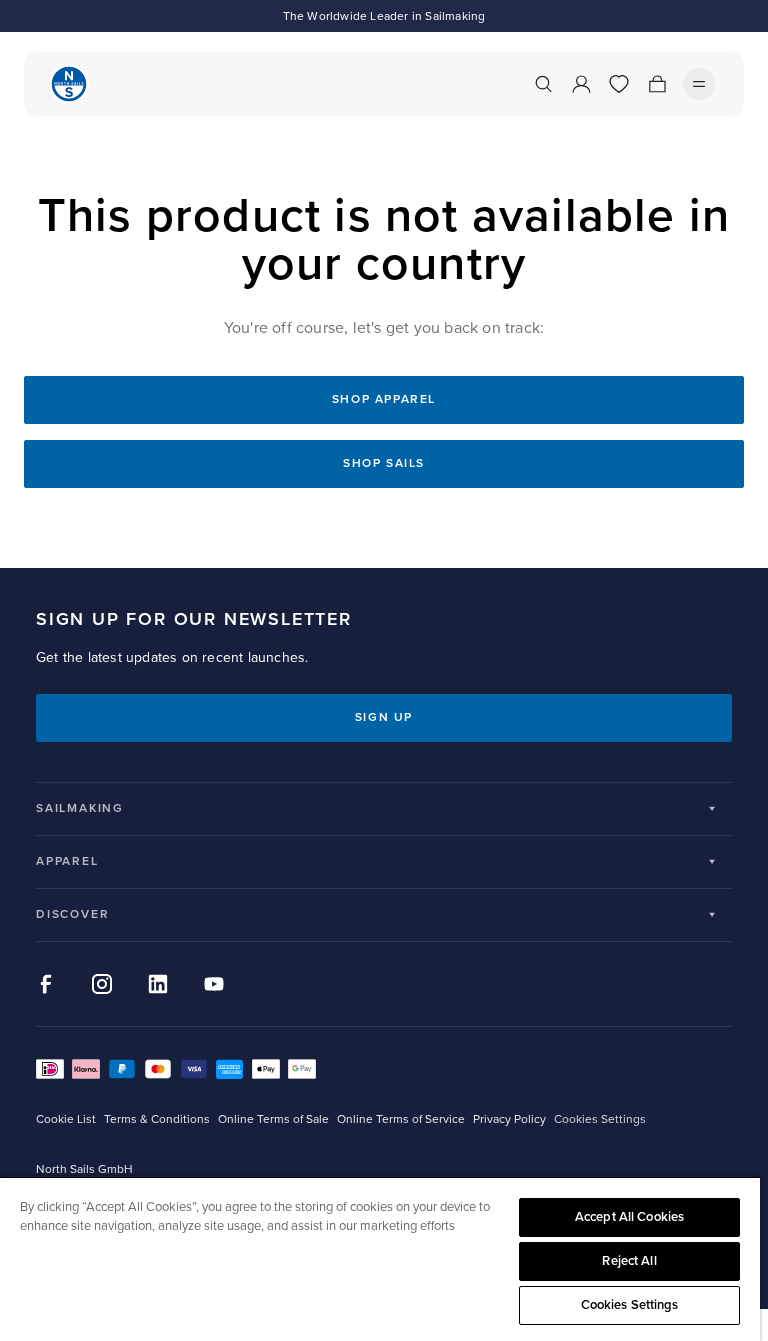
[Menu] (699, 84)
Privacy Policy (509, 1119)
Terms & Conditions (157, 1119)
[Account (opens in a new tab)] (581, 84)
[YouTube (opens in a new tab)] (214, 984)
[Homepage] (69, 84)
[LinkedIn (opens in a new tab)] (158, 984)
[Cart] (657, 84)
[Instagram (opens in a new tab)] (102, 984)
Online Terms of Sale (273, 1119)
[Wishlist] (619, 84)
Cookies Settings (630, 1305)
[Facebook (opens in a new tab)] (46, 984)
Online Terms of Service (401, 1119)
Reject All (629, 1261)
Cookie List (66, 1119)
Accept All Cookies (629, 1217)
